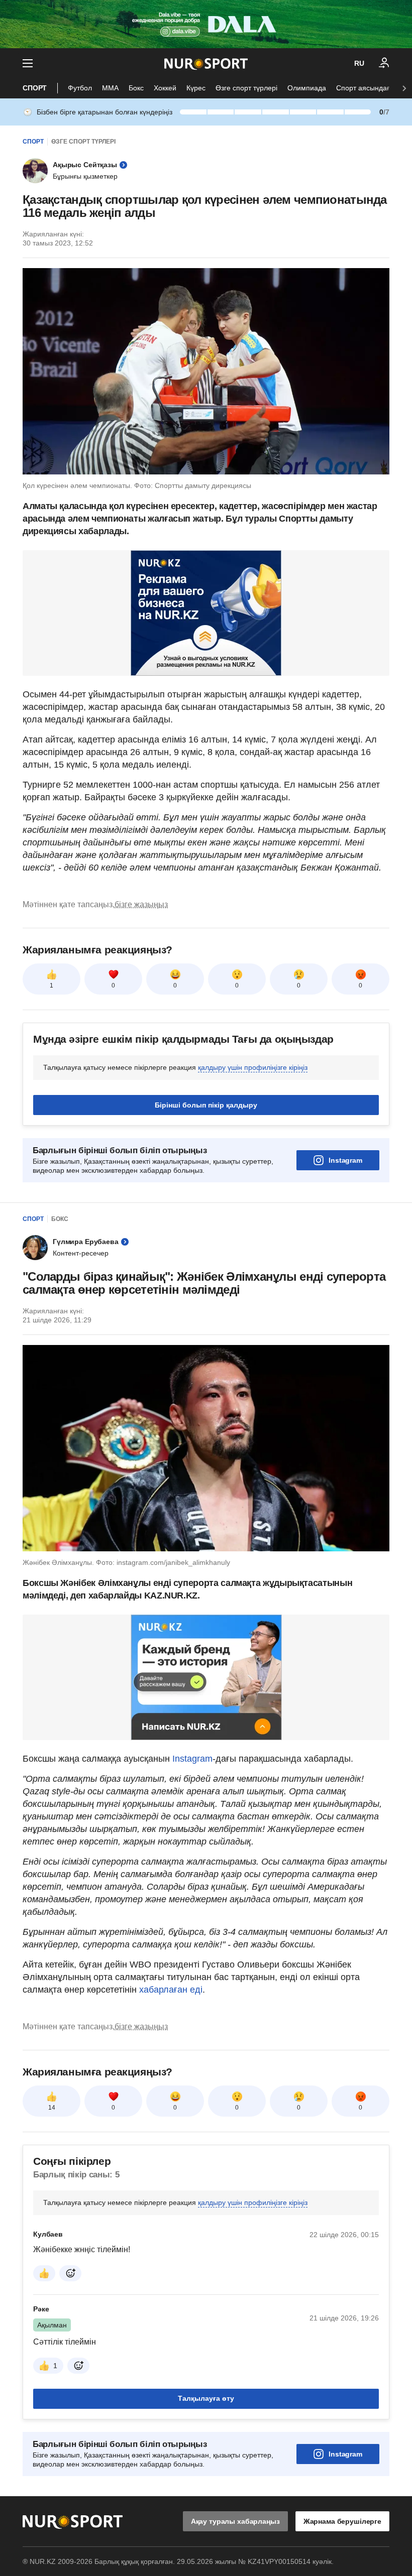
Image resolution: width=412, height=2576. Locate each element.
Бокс (136, 88)
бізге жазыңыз (141, 904)
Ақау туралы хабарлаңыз (235, 2521)
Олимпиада (307, 88)
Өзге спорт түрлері (246, 88)
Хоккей (165, 88)
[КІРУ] (384, 63)
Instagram (345, 1160)
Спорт (35, 88)
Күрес (196, 88)
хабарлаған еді (170, 1990)
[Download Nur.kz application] (206, 24)
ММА (110, 88)
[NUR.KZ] (206, 64)
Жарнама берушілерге (342, 2521)
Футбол (80, 88)
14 (52, 2108)
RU (359, 63)
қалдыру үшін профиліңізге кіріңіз (253, 1067)
